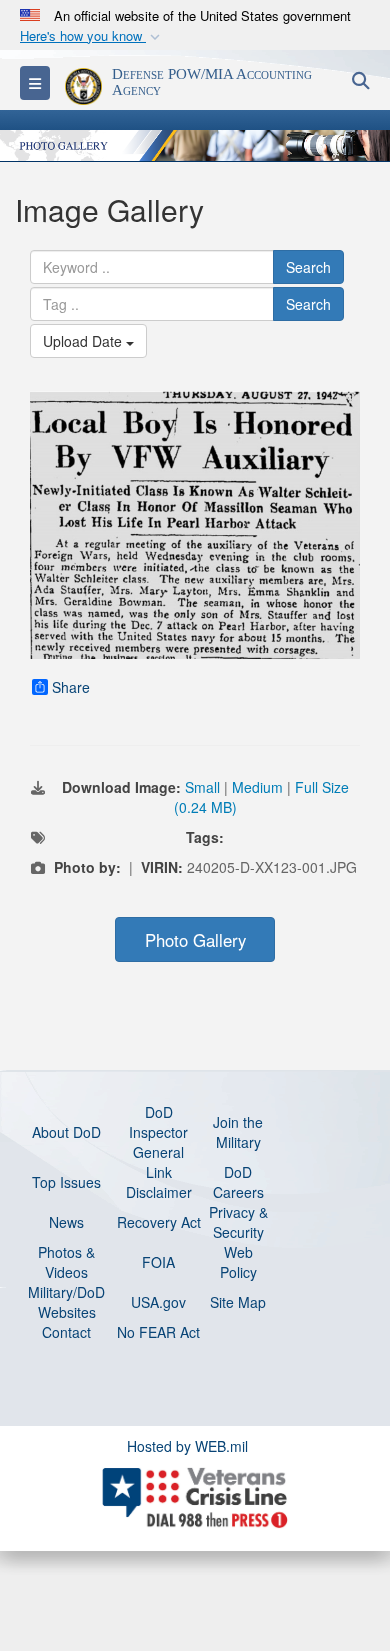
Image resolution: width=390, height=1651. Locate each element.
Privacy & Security (238, 1222)
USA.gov (158, 1302)
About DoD (66, 1132)
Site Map (238, 1302)
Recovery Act (159, 1222)
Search (308, 267)
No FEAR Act (158, 1332)
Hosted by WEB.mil (187, 1446)
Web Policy (238, 1262)
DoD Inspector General (158, 1132)
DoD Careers (238, 1182)
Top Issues (66, 1182)
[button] (92, 36)
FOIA (158, 1262)
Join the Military (238, 1132)
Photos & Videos (66, 1262)
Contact (66, 1332)
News (66, 1222)
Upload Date (84, 341)
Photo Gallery (195, 940)
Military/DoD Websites (66, 1302)
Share (71, 687)
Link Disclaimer (159, 1182)
